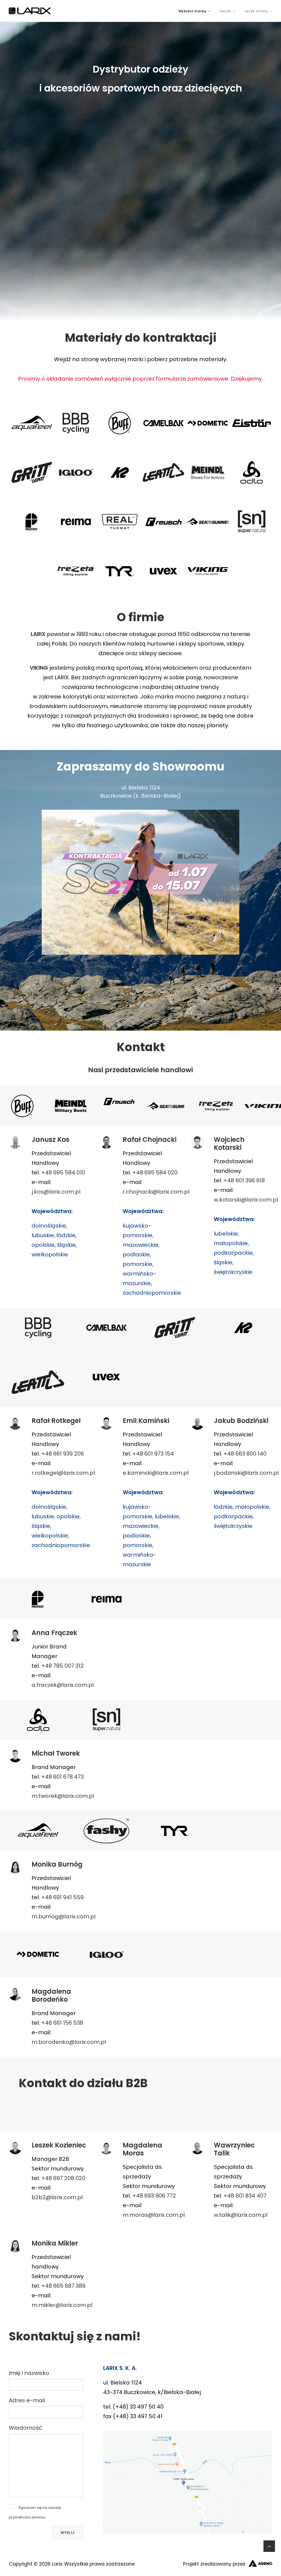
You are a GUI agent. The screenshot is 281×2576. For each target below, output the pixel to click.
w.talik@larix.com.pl (241, 2215)
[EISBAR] (250, 423)
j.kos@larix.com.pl (56, 1192)
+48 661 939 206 (63, 1454)
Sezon (225, 11)
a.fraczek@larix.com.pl (63, 1685)
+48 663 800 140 (245, 1454)
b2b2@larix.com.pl (57, 2197)
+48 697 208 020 (63, 2178)
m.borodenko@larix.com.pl (69, 2042)
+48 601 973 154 (153, 1454)
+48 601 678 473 (62, 1777)
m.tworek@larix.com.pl (63, 1796)
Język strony (256, 11)
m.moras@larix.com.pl (154, 2215)
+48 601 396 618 (244, 1180)
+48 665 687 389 (63, 2286)
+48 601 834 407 (245, 2196)
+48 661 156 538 (62, 2023)
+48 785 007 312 (62, 1666)
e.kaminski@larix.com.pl (156, 1473)
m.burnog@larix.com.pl (64, 1916)
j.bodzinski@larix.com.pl (246, 1473)
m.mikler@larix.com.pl (62, 2305)
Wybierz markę (192, 11)
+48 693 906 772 (154, 2196)
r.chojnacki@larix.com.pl (156, 1192)
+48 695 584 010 (63, 1173)
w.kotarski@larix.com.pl (246, 1200)
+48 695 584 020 (155, 1173)
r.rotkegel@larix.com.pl (63, 1473)
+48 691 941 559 (62, 1897)
